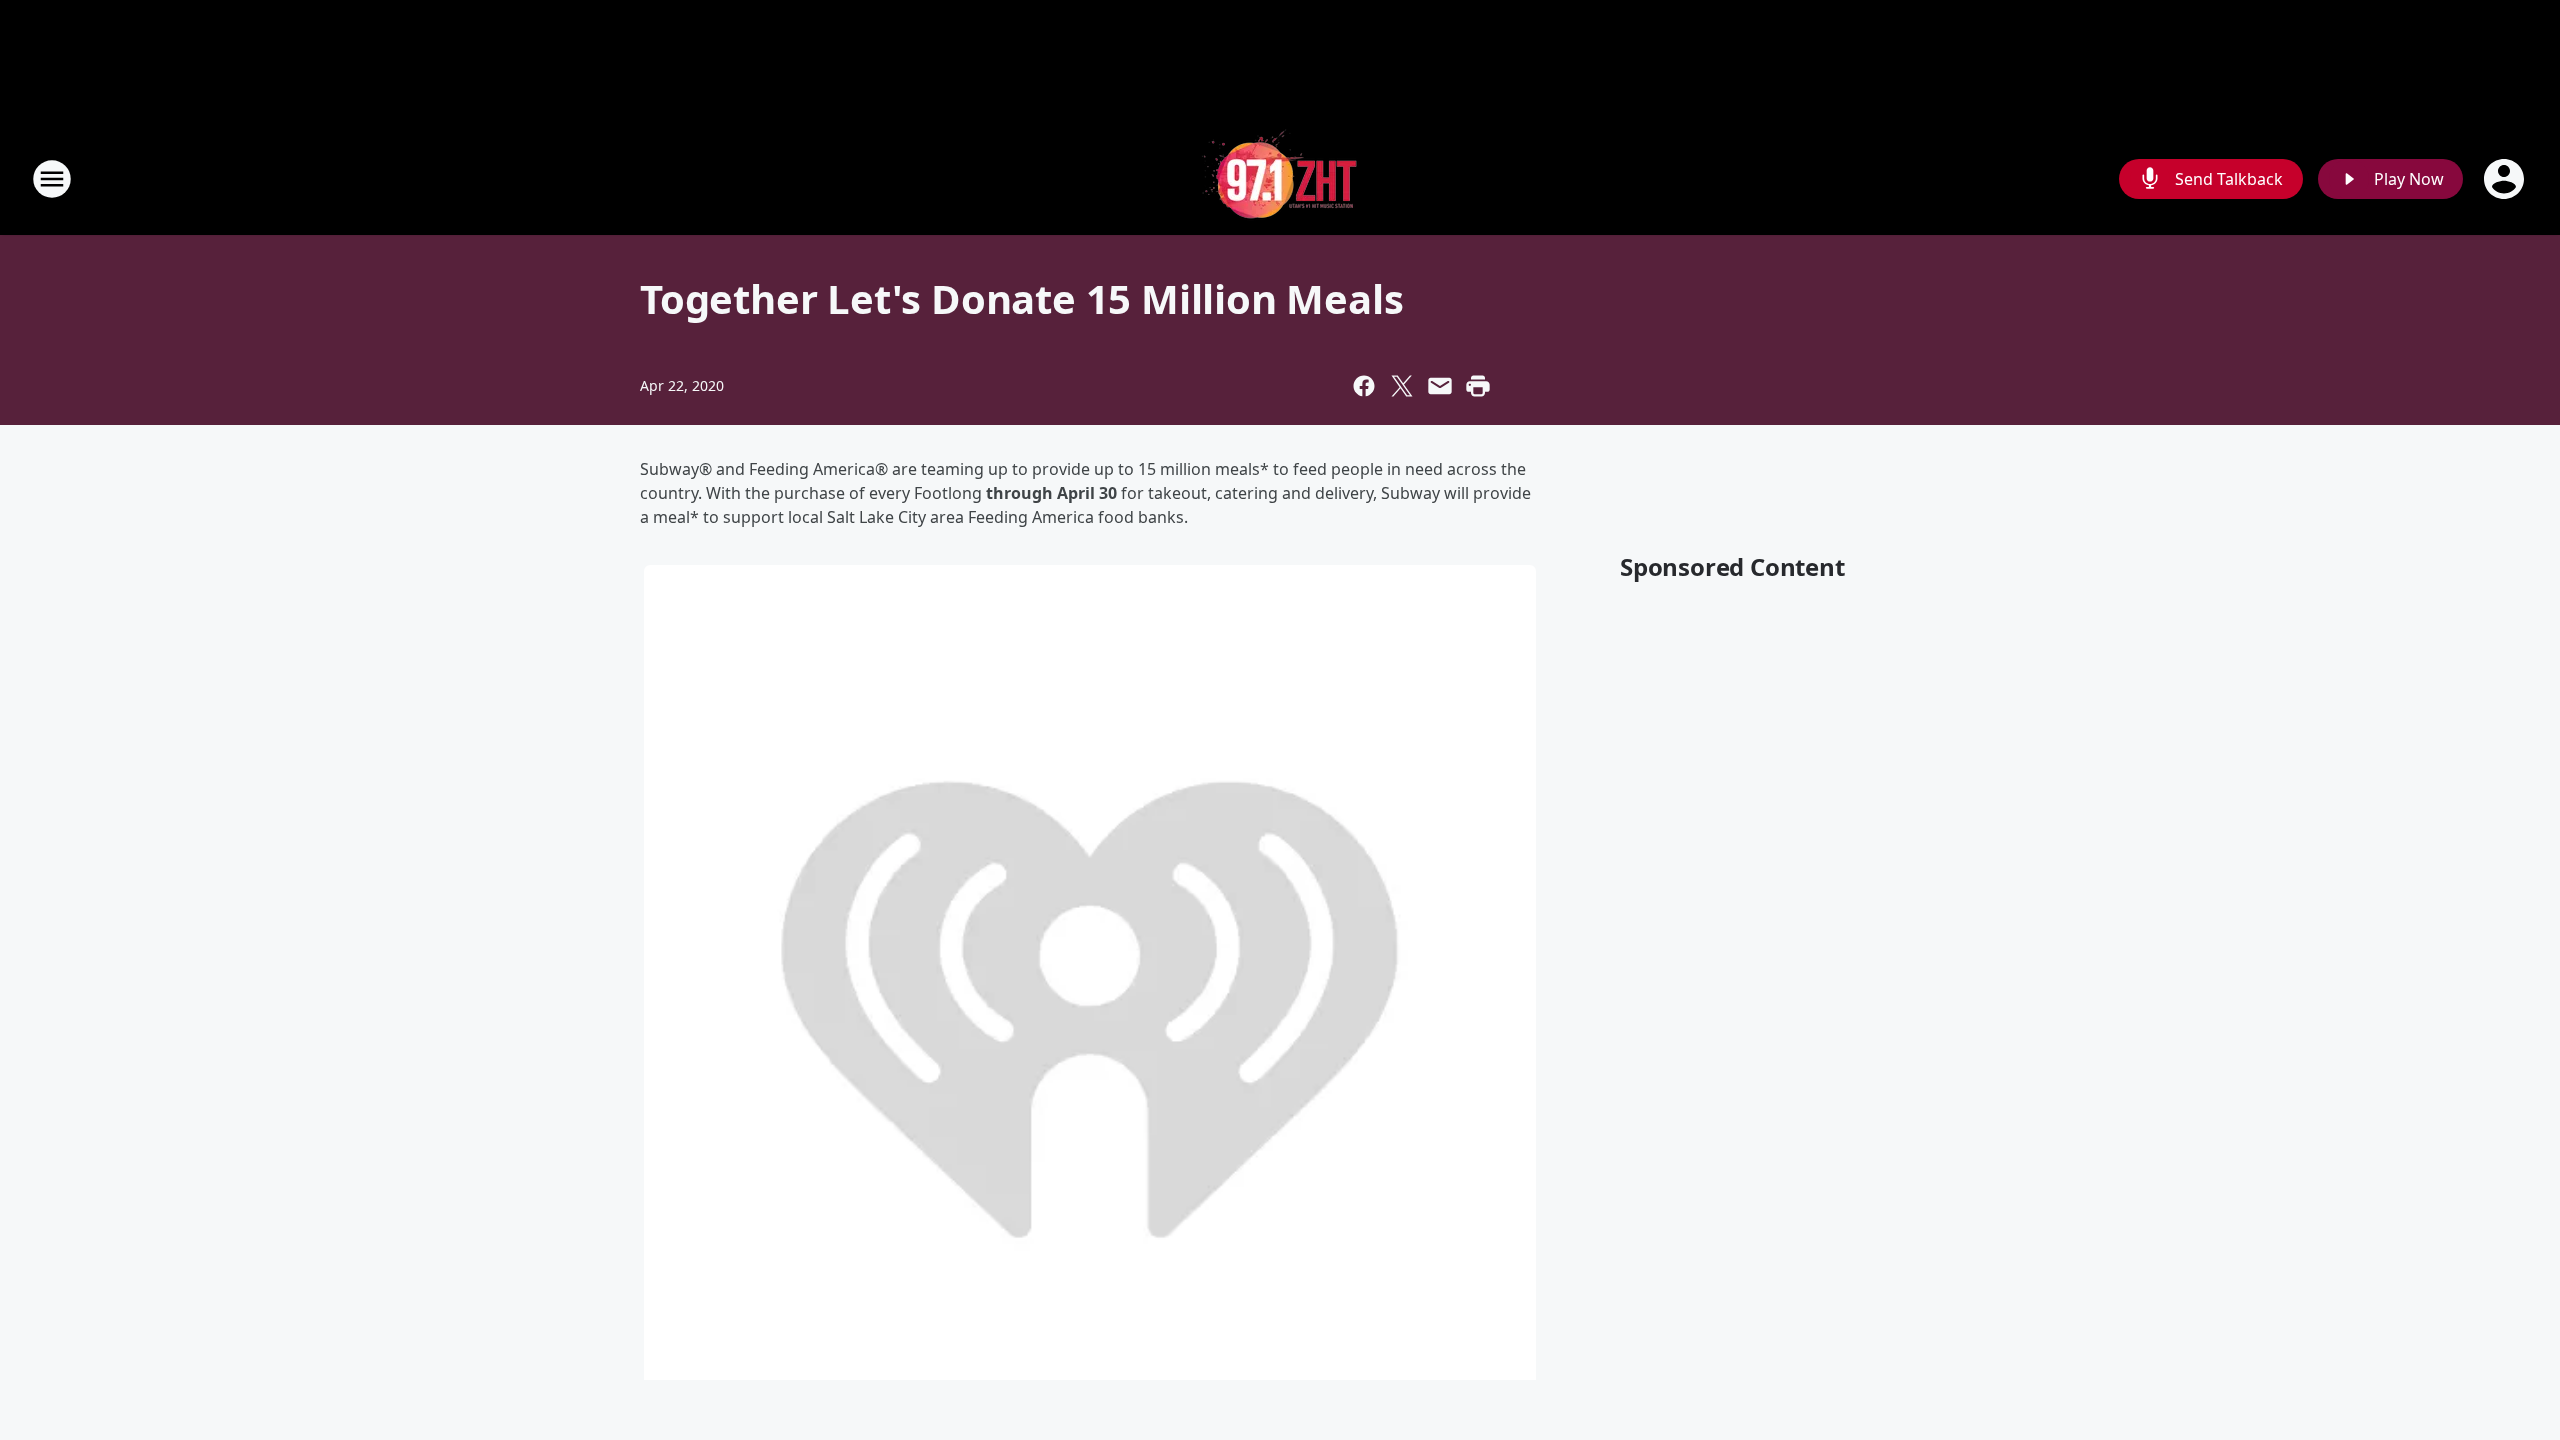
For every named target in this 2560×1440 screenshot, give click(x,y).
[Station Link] (1280, 178)
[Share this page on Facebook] (1364, 386)
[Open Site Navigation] (52, 179)
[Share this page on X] (1402, 386)
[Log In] (2506, 179)
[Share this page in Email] (1440, 386)
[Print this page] (1478, 386)
